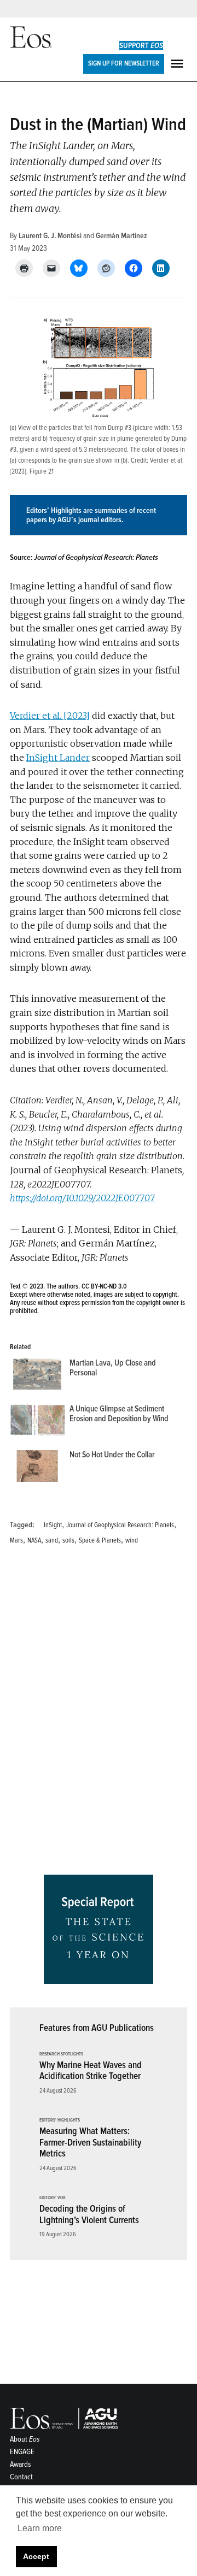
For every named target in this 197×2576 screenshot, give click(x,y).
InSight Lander (58, 758)
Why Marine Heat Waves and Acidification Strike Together (91, 2071)
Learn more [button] (40, 2528)
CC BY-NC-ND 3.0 (104, 1286)
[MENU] (178, 64)
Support (141, 46)
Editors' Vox (53, 2198)
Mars (16, 1540)
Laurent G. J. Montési (50, 236)
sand (52, 1540)
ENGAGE (22, 2452)
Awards (21, 2464)
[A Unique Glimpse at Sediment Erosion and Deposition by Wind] (37, 1422)
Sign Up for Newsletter (124, 63)
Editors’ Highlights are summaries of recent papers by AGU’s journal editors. (91, 515)
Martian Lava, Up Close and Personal (113, 1368)
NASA (34, 1540)
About (25, 2439)
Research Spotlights (61, 2054)
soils (68, 1540)
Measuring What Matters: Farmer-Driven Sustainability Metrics (90, 2142)
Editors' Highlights (60, 2120)
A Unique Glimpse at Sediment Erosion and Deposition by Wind (119, 1414)
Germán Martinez (121, 236)
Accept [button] (36, 2556)
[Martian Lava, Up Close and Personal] (37, 1376)
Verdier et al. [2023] (50, 716)
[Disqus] (99, 1714)
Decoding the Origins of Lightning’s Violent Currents (89, 2214)
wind (132, 1540)
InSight (53, 1525)
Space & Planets (100, 1540)
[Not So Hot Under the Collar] (37, 1468)
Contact (21, 2477)
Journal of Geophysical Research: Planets (120, 1525)
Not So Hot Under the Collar (112, 1455)
